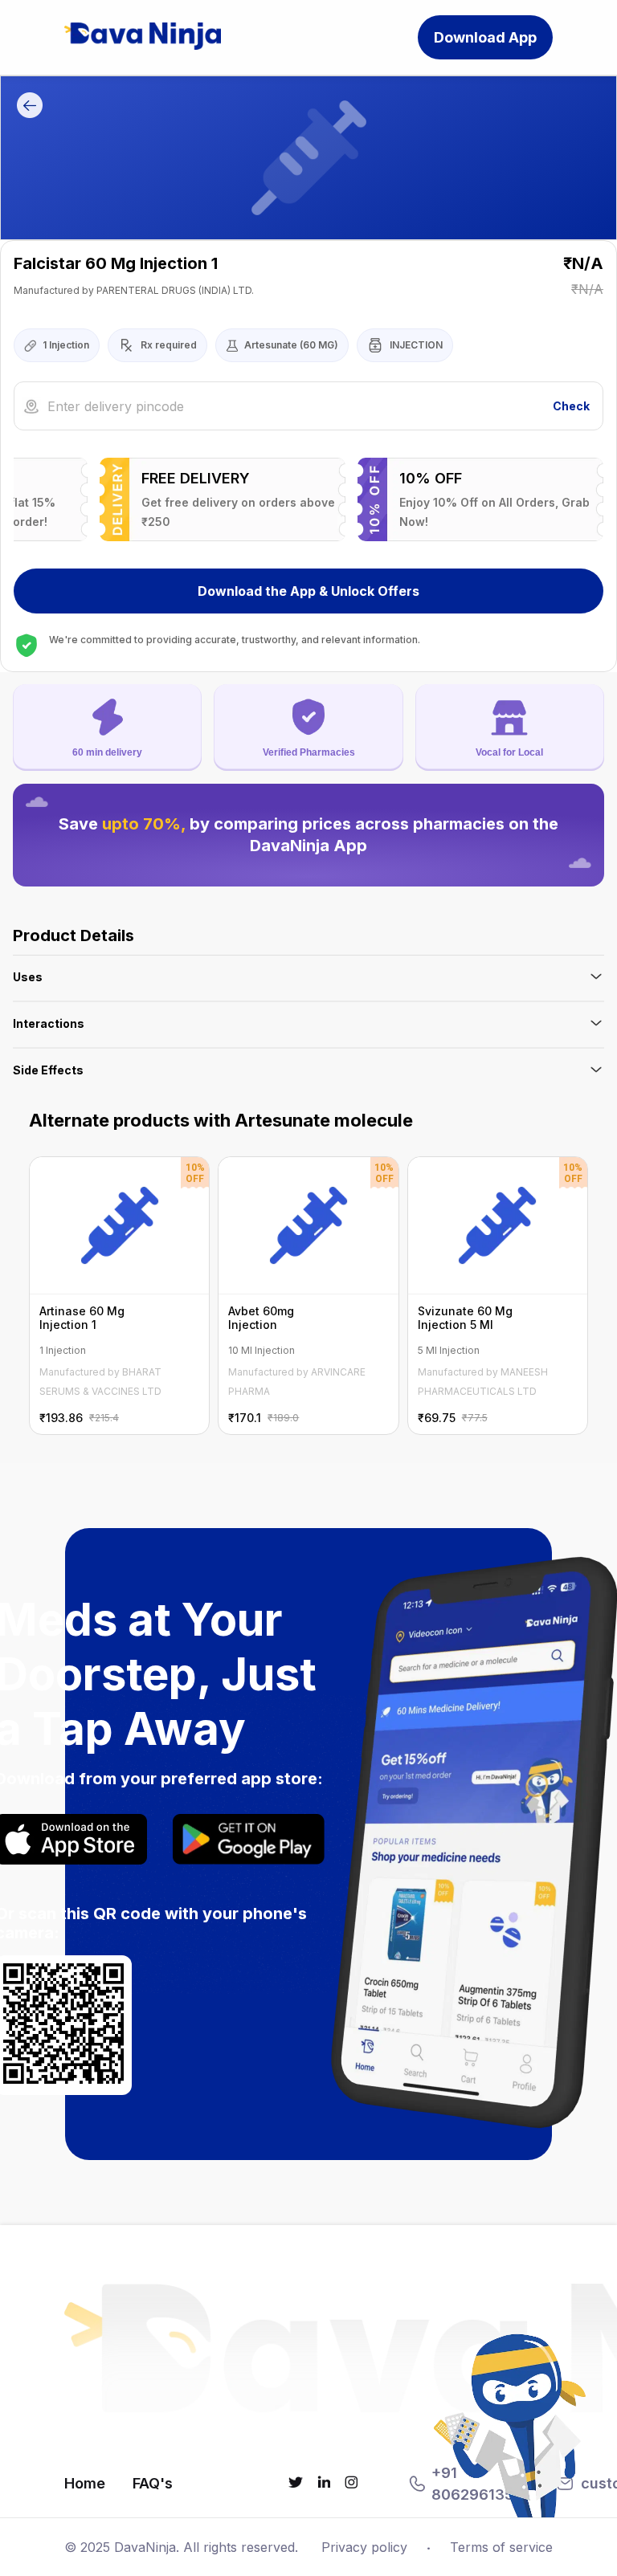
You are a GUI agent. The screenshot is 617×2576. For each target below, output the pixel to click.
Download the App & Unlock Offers (308, 591)
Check (571, 406)
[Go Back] (30, 108)
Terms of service (501, 2547)
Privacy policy (364, 2547)
